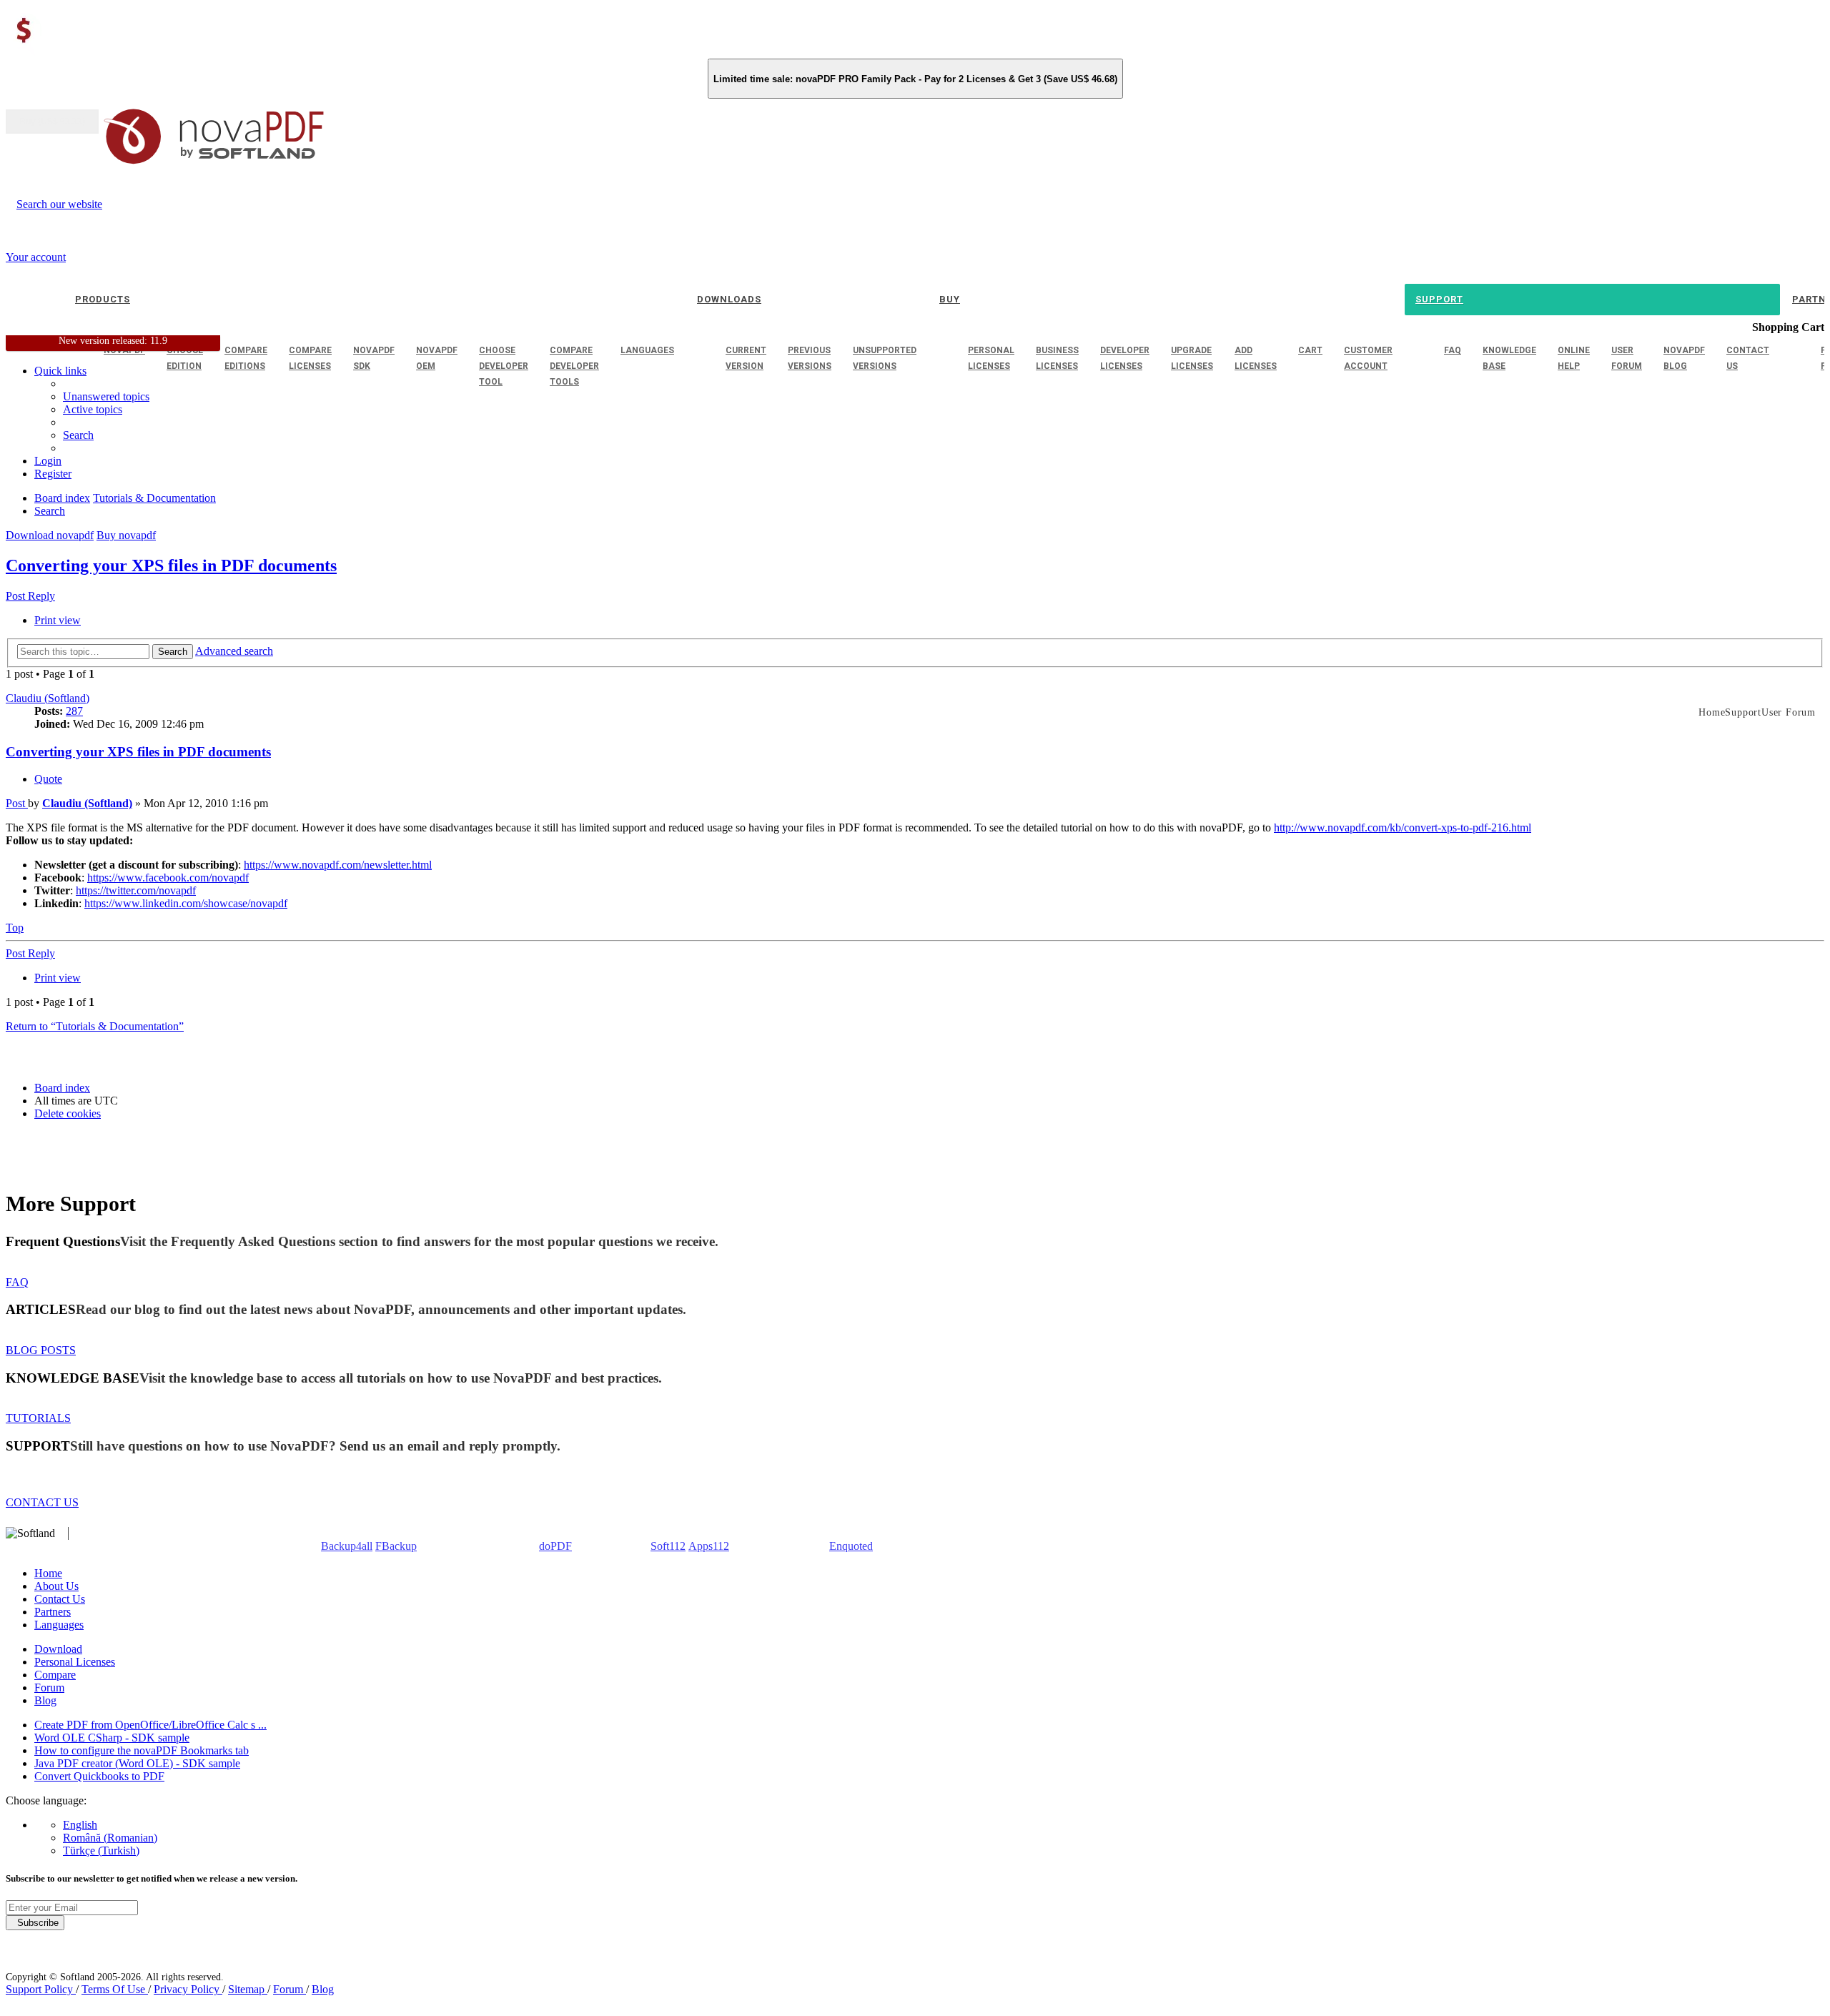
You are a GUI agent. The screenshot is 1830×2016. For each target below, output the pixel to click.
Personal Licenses (75, 1662)
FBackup (396, 1546)
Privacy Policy (188, 1989)
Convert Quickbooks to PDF (99, 1776)
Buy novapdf (126, 535)
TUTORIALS (38, 1418)
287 (74, 711)
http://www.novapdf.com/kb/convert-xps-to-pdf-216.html (1403, 827)
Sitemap (248, 1989)
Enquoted (851, 1546)
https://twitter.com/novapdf (136, 890)
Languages (59, 1625)
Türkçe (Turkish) (101, 1851)
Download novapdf (50, 535)
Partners (53, 1612)
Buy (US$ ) (52, 122)
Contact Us (60, 1599)
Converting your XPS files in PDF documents (171, 565)
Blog (45, 1700)
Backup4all (347, 1546)
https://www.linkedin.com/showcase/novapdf (186, 903)
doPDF (555, 1546)
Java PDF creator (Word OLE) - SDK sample (137, 1763)
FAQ (17, 1282)
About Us (56, 1586)
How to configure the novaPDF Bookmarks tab (142, 1750)
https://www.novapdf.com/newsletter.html (338, 865)
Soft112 (668, 1546)
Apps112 (709, 1546)
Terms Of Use (115, 1989)
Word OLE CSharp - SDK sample (112, 1738)
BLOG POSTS (41, 1350)
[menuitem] (93, 409)
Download (58, 1649)
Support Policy (41, 1989)
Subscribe (35, 1923)
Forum (49, 1688)
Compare (55, 1675)
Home (48, 1573)
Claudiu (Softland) (48, 698)
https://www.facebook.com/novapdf (168, 878)
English (80, 1825)
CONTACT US (42, 1502)
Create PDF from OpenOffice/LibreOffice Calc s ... (150, 1725)
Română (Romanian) (110, 1838)
